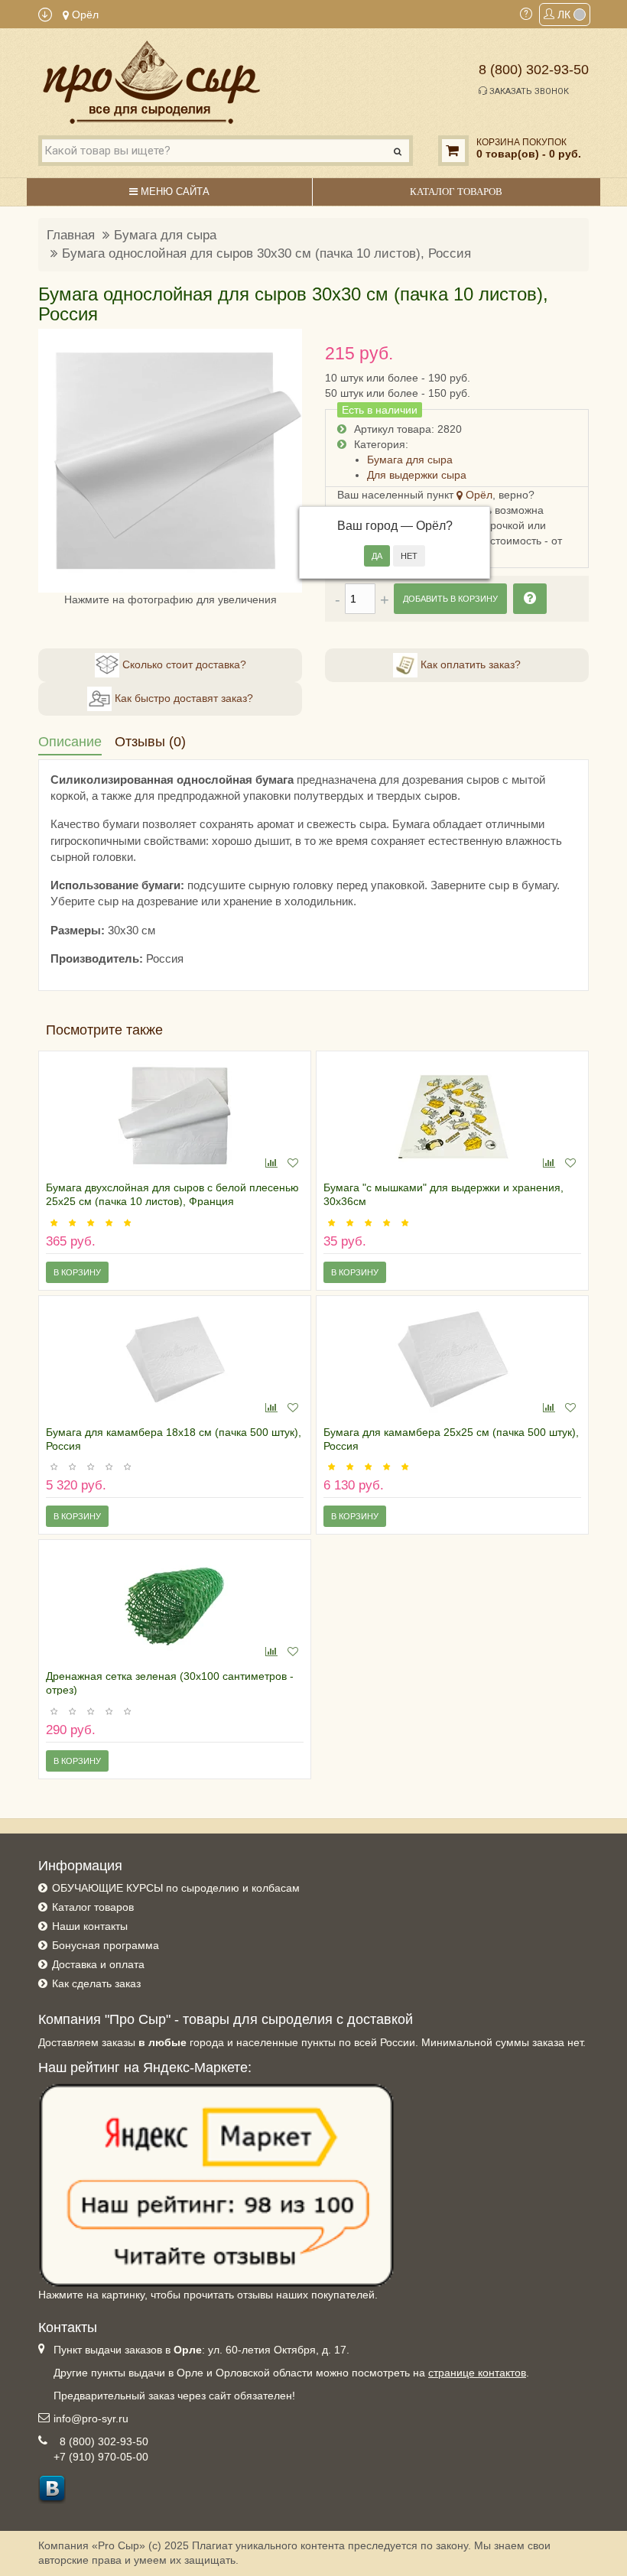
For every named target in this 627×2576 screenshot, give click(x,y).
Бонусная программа (106, 1945)
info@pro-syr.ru (91, 2418)
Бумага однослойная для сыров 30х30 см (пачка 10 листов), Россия (266, 253)
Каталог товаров (93, 1907)
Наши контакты (90, 1926)
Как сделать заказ (96, 1983)
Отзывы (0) (150, 742)
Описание (70, 742)
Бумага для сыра (165, 235)
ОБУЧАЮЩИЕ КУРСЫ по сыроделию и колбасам (176, 1888)
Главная (71, 235)
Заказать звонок (528, 91)
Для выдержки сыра (417, 475)
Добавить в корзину (450, 599)
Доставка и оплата (98, 1964)
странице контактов (477, 2373)
